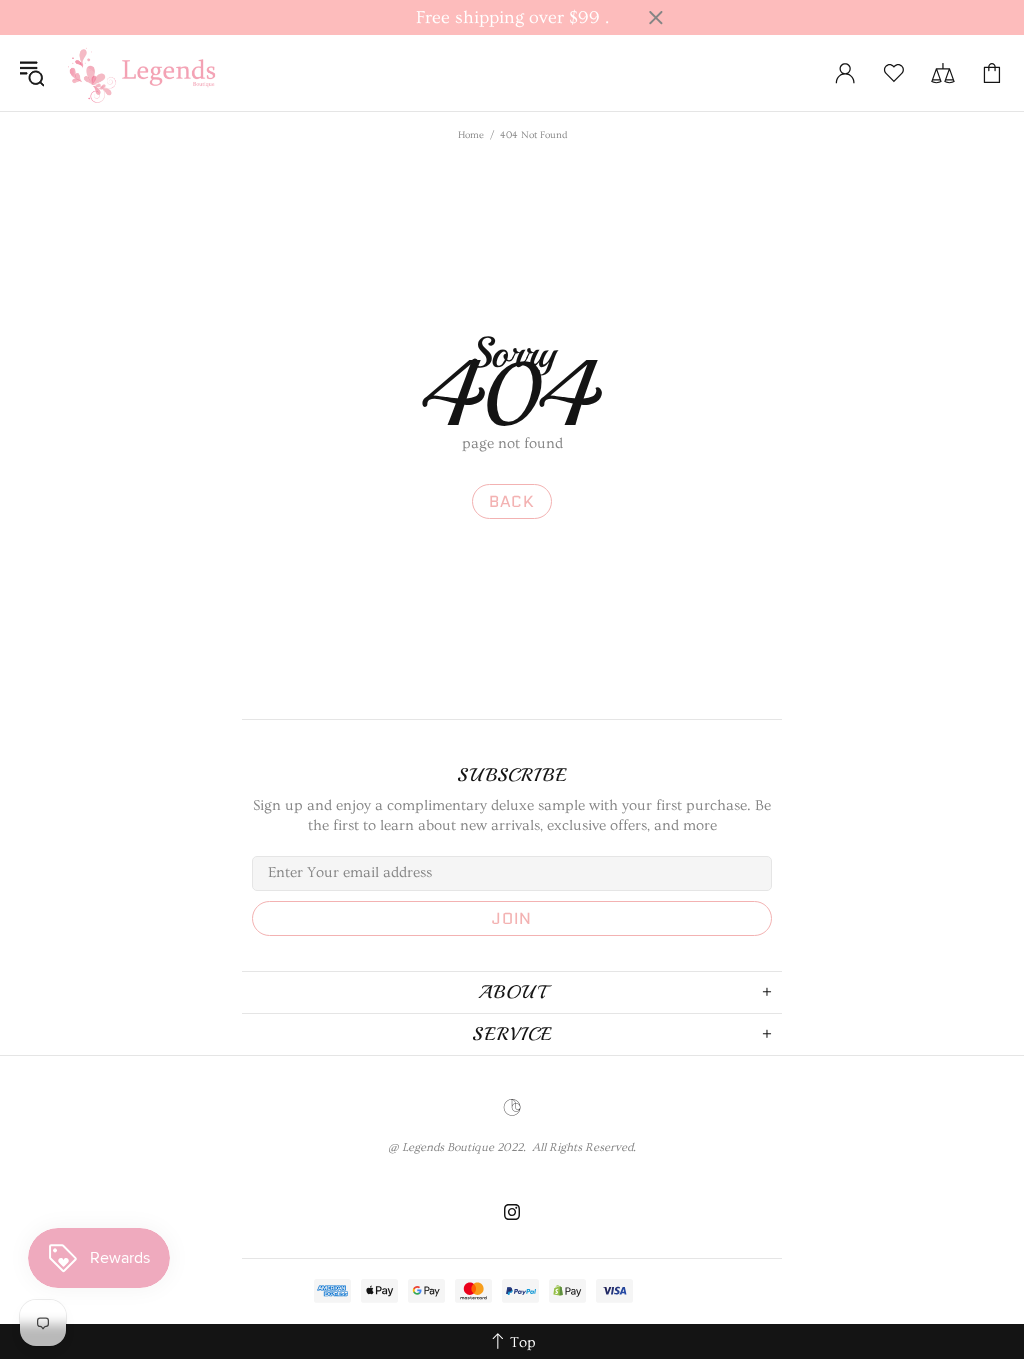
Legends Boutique (154, 73)
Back (512, 501)
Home (471, 135)
